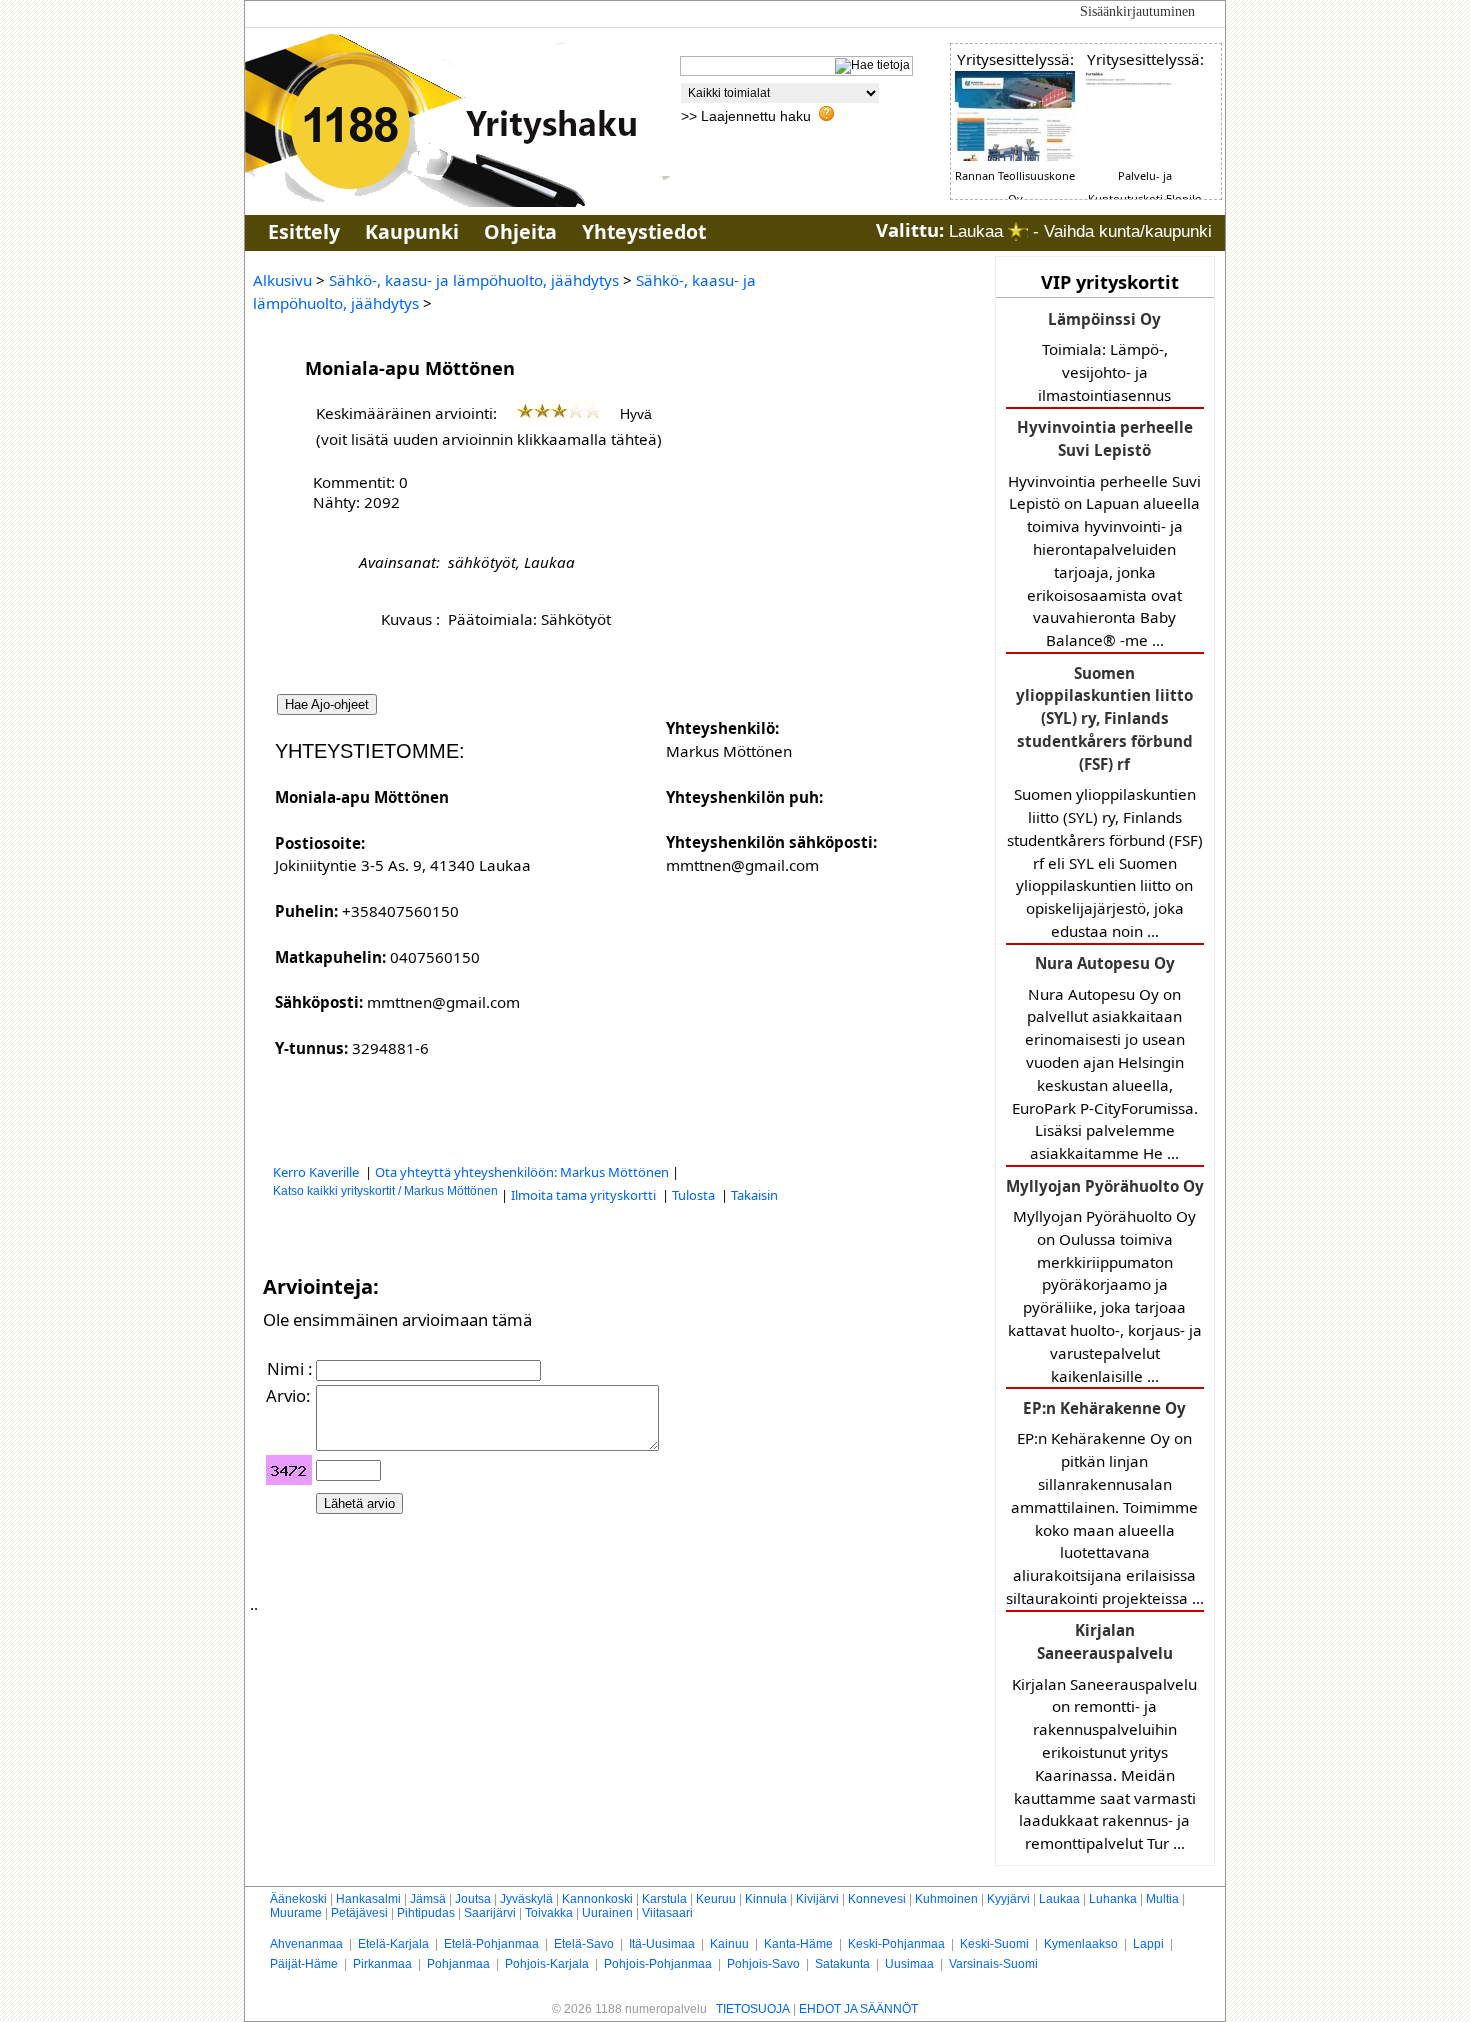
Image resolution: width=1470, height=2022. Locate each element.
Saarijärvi (490, 1913)
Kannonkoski (597, 1899)
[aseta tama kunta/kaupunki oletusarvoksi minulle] (1018, 231)
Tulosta (695, 1195)
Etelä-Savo (584, 1944)
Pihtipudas (426, 1913)
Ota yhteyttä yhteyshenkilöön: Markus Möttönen (522, 1172)
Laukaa (1059, 1899)
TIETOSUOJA (753, 2009)
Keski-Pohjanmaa (896, 1944)
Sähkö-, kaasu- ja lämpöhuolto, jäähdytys (474, 280)
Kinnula (766, 1899)
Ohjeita (520, 231)
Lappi (1148, 1944)
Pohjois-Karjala (547, 1964)
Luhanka (1113, 1899)
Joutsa (473, 1899)
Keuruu (716, 1899)
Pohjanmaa (458, 1964)
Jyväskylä (526, 1899)
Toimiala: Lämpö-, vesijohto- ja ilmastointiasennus (1104, 357)
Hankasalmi (368, 1899)
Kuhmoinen (946, 1899)
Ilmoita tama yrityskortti (585, 1195)
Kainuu (729, 1944)
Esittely (304, 231)
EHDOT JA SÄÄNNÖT (858, 2009)
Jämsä (428, 1899)
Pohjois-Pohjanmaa (658, 1964)
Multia (1162, 1899)
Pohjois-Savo (763, 1964)
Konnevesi (877, 1899)
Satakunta (842, 1964)
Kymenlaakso (1081, 1944)
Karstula (664, 1899)
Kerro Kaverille (317, 1172)
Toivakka (549, 1913)
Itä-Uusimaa (662, 1944)
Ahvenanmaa (306, 1944)
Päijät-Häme (304, 1964)
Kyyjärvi (1008, 1899)
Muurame (296, 1913)
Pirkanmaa (382, 1964)
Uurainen (607, 1913)
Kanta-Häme (798, 1944)
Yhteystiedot (644, 231)
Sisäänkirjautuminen (1137, 11)
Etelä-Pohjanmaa (491, 1944)
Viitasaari (667, 1913)
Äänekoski (298, 1899)
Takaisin (754, 1195)
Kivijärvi (817, 1899)
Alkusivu (282, 280)
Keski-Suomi (994, 1944)
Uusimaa (909, 1964)
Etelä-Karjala (393, 1944)
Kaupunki (412, 231)
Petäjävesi (359, 1913)
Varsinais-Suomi (993, 1964)
